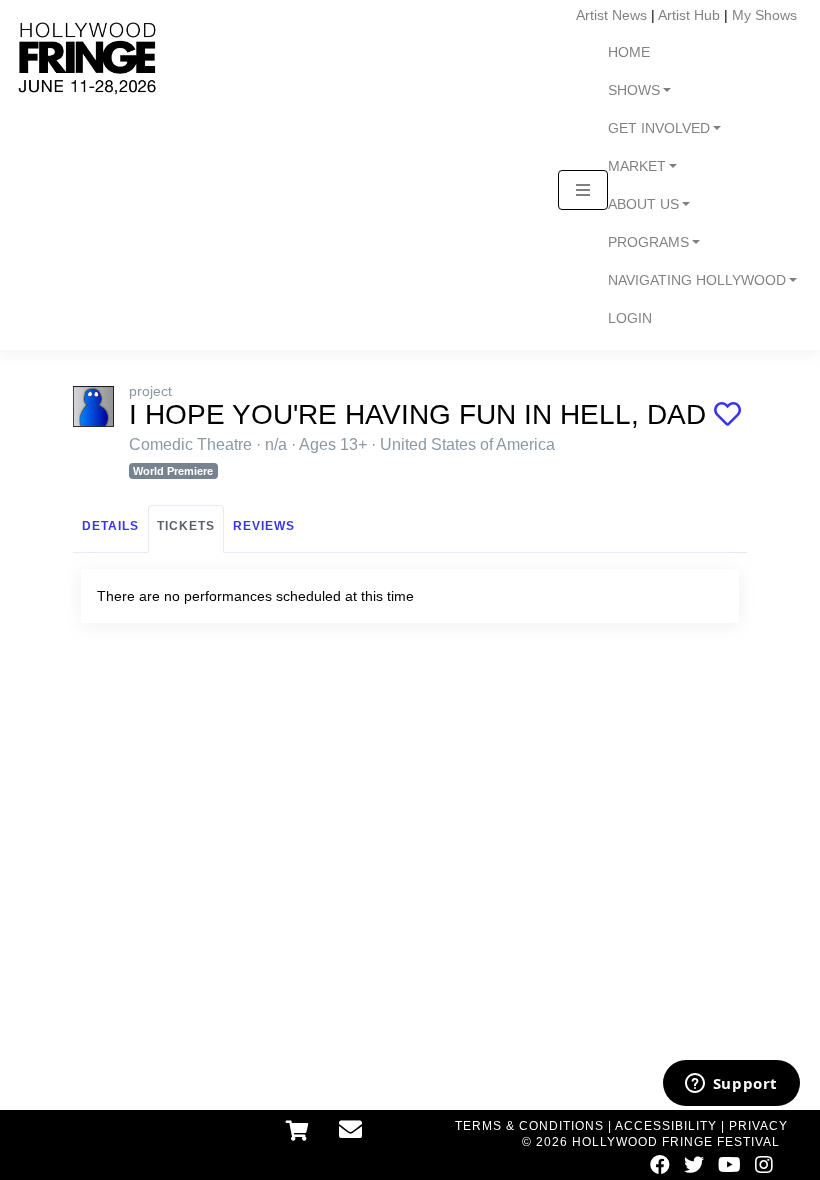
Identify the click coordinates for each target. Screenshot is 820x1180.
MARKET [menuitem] (637, 166)
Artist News (611, 15)
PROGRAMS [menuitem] (648, 242)
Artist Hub (689, 15)
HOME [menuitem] (629, 52)
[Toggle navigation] (583, 190)
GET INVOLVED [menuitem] (659, 128)
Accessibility (666, 1126)
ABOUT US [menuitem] (643, 204)
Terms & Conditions (529, 1126)
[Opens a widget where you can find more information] (731, 1085)
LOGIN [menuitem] (630, 318)
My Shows (764, 15)
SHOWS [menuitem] (634, 90)
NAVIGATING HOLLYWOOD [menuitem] (697, 280)
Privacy (758, 1126)
